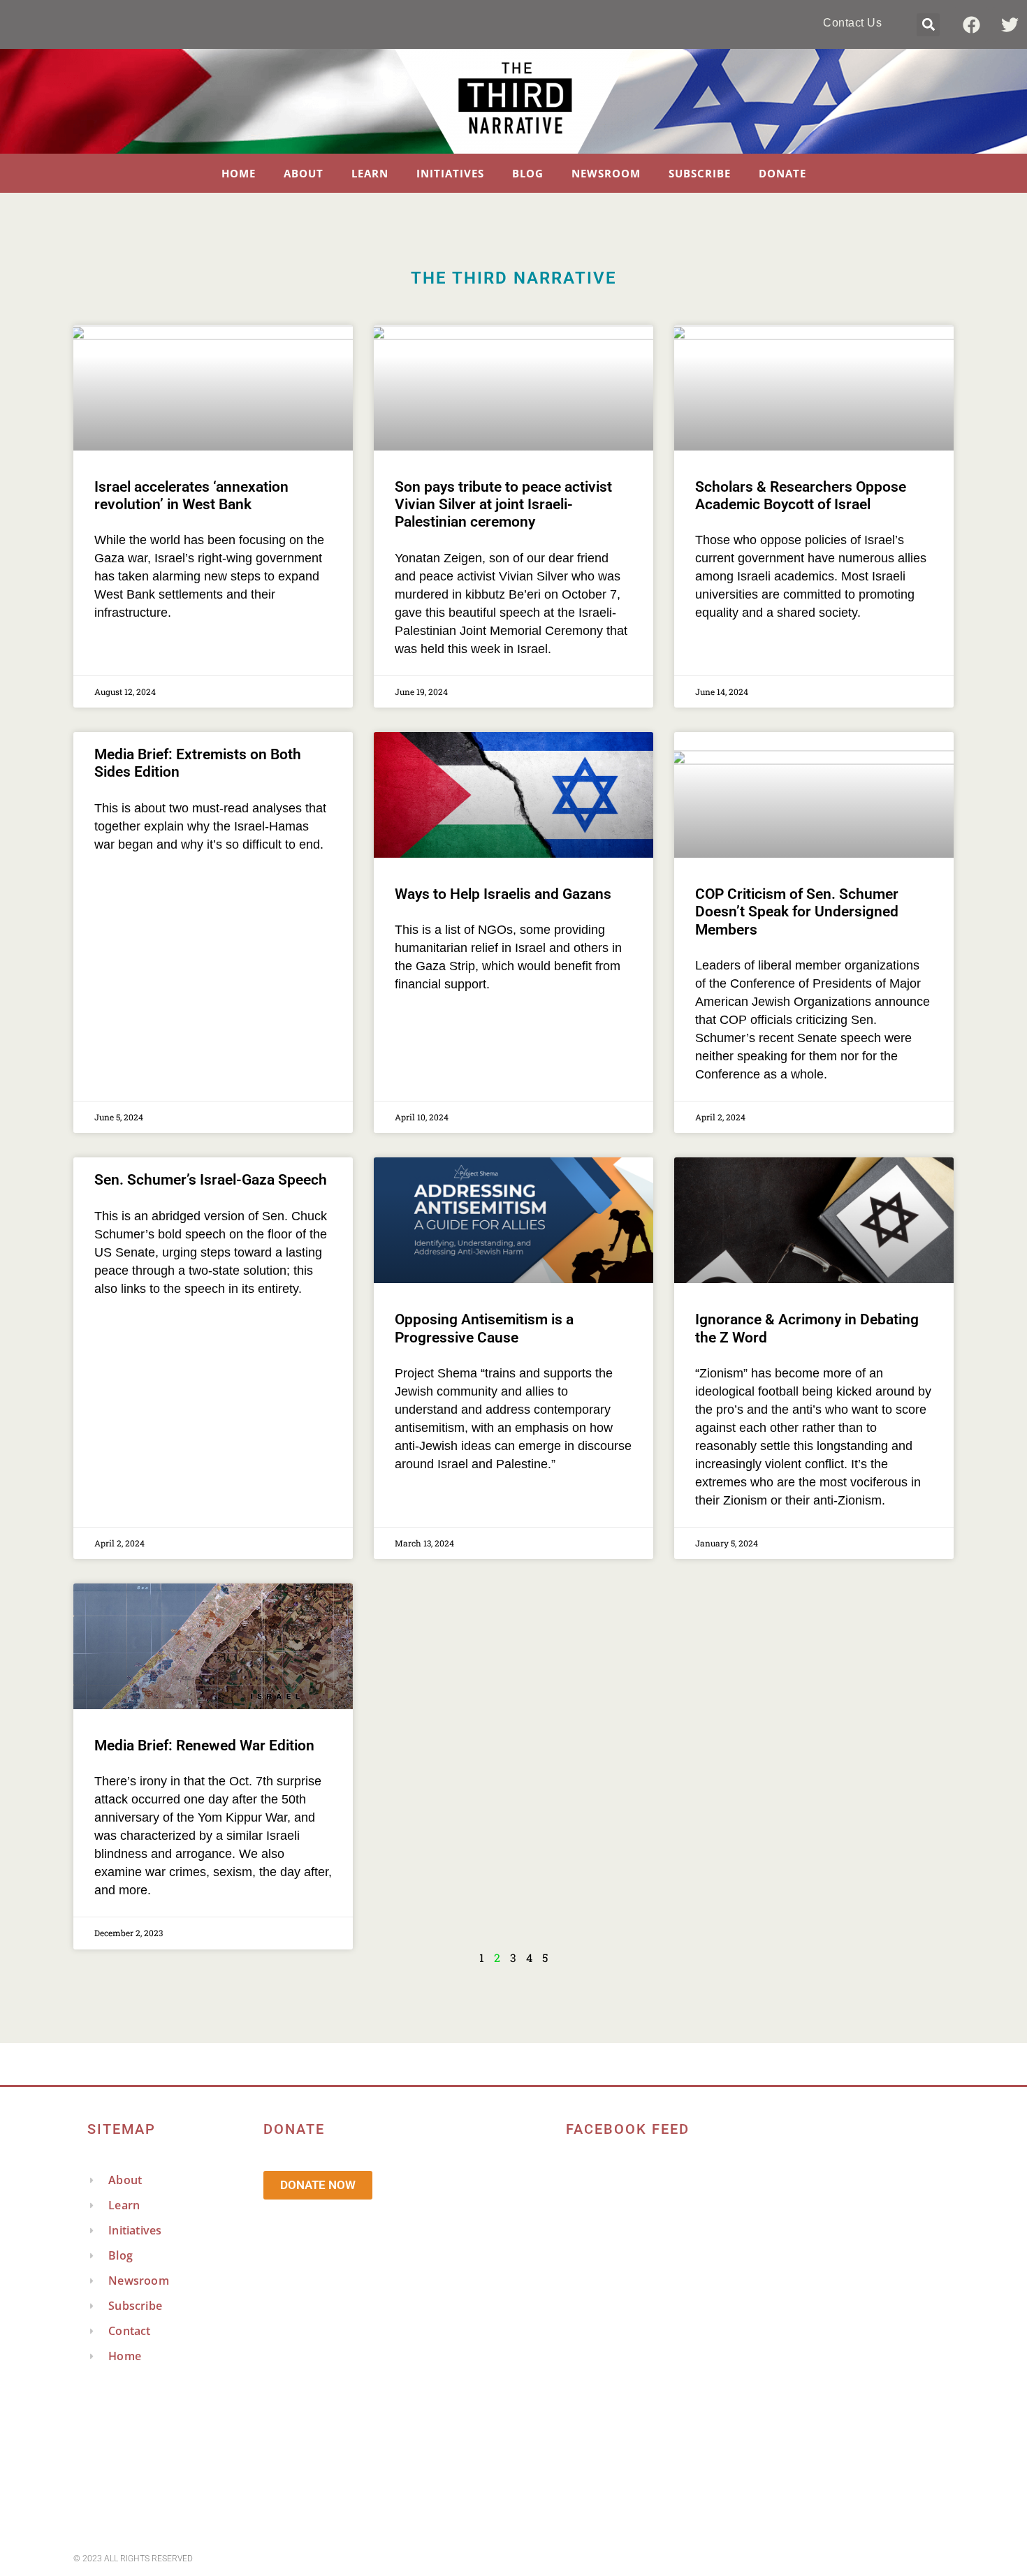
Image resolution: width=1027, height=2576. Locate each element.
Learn (370, 173)
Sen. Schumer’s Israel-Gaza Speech (211, 1180)
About (304, 173)
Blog (528, 173)
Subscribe (700, 173)
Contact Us (852, 23)
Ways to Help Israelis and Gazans (503, 894)
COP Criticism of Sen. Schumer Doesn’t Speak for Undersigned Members (797, 912)
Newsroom (606, 173)
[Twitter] (1010, 24)
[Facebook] (971, 24)
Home (239, 173)
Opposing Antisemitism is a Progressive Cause (484, 1328)
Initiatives (450, 173)
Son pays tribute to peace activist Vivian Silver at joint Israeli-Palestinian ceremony (503, 504)
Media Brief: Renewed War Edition (204, 1746)
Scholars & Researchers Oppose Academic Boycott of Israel (801, 496)
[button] (928, 25)
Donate (782, 173)
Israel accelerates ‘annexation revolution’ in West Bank (191, 496)
